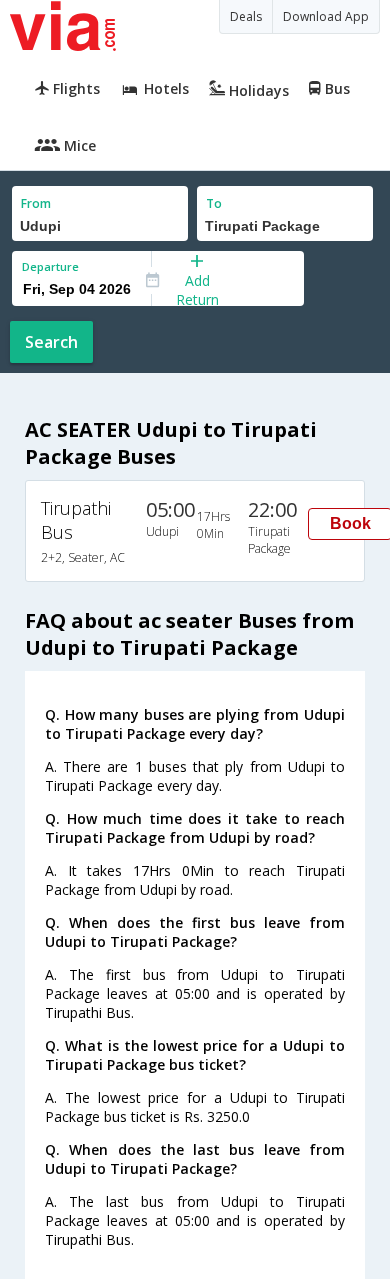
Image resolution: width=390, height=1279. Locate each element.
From (36, 203)
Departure (50, 266)
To (214, 203)
